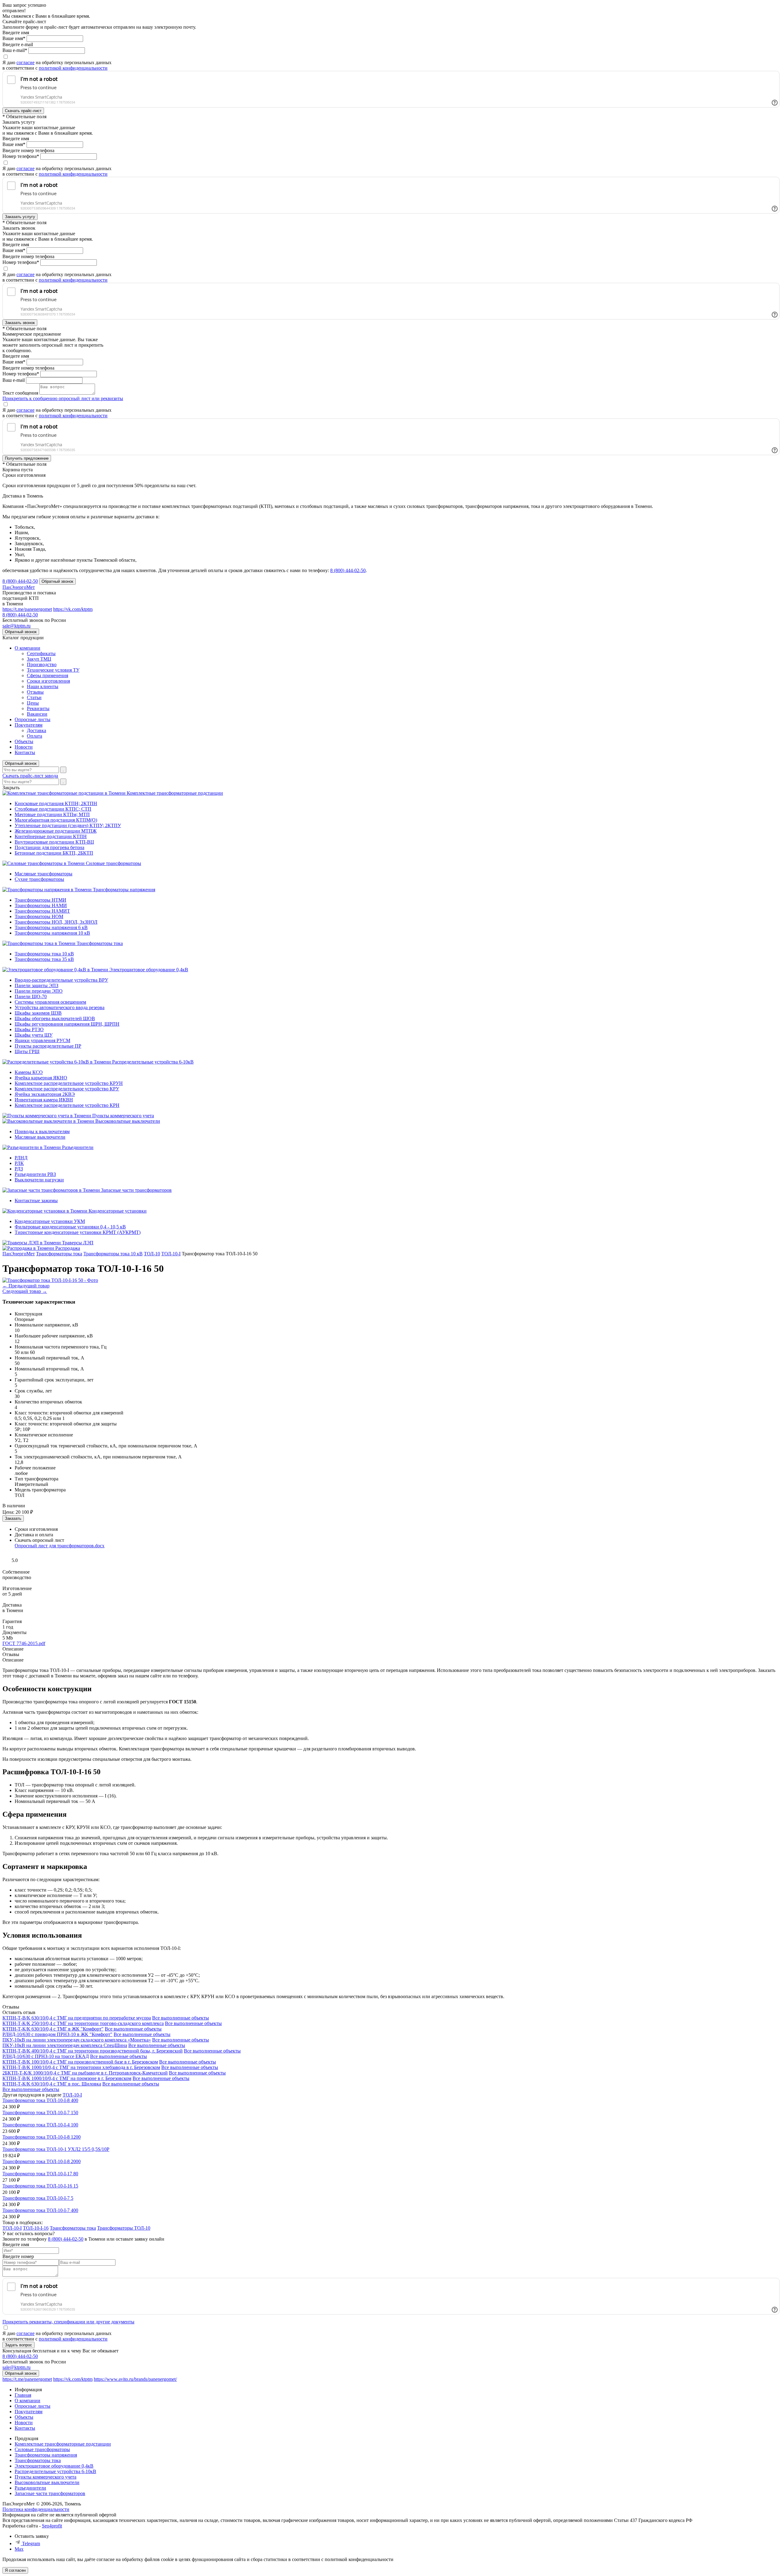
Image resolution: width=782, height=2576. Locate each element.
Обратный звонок (21, 763)
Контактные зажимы (36, 1200)
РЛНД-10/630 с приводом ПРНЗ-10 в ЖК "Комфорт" (57, 2034)
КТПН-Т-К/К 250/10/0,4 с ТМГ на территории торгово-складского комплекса (83, 2023)
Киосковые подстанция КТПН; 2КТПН (56, 803)
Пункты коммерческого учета (123, 1116)
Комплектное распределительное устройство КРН (67, 1105)
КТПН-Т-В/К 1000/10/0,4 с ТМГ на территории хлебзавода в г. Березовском (81, 2067)
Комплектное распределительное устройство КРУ (67, 1089)
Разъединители (78, 1147)
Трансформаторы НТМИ (40, 900)
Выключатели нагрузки (39, 1180)
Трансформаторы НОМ (39, 916)
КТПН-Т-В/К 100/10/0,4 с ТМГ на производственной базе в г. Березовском (80, 2062)
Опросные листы (33, 719)
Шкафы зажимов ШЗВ (38, 1013)
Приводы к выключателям (42, 1131)
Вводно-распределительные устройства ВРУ (61, 980)
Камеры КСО (29, 1072)
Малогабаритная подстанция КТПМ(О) (56, 820)
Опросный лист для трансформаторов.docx (60, 1546)
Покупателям (29, 725)
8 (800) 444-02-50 (348, 570)
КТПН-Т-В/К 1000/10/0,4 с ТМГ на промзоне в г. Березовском (67, 2078)
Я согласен (15, 2570)
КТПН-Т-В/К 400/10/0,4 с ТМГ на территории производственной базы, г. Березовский (93, 2051)
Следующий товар (25, 1291)
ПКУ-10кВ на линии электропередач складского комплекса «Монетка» (77, 2040)
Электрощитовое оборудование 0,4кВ (149, 970)
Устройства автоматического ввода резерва (60, 1007)
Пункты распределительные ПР (48, 1046)
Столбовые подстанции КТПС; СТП (53, 809)
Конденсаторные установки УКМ (50, 1221)
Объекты (24, 741)
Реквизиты (38, 708)
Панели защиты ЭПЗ (37, 985)
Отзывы (35, 692)
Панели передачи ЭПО (39, 991)
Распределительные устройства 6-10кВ (153, 1062)
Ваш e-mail (14, 380)
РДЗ (19, 1169)
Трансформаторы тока (100, 943)
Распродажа (68, 1248)
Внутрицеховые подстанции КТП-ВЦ (54, 842)
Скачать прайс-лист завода (30, 776)
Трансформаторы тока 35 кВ (44, 959)
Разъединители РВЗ (35, 1174)
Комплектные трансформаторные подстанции (175, 793)
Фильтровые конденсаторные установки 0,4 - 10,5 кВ (70, 1227)
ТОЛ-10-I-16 (36, 2228)
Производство (42, 664)
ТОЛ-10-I (72, 2095)
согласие (26, 62)
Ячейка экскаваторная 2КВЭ (45, 1094)
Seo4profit (52, 2526)
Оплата (35, 736)
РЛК (19, 1163)
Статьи (34, 697)
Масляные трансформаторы (44, 874)
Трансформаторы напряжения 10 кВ (52, 933)
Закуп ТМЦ (39, 659)
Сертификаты (41, 653)
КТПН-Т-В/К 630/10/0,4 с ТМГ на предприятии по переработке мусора (77, 2018)
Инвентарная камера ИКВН (44, 1100)
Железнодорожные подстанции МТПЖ (56, 831)
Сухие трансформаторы (39, 879)
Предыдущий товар (26, 1286)
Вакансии (37, 714)
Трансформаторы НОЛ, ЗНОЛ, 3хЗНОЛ (56, 922)
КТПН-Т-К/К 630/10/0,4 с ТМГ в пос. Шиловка (52, 2084)
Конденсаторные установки (118, 1211)
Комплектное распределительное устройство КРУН (69, 1083)
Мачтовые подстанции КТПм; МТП (52, 814)
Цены (33, 703)
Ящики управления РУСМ (42, 1040)
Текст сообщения (20, 393)
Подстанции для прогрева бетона (49, 847)
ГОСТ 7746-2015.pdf (24, 1643)
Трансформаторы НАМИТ (42, 911)
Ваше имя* (14, 38)
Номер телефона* (21, 156)
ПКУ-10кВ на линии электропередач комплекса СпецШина (65, 2045)
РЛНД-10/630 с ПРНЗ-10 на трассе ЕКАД (46, 2056)
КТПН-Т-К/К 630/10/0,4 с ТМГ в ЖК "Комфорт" (53, 2029)
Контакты (25, 752)
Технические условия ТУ (53, 670)
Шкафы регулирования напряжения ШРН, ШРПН (67, 1024)
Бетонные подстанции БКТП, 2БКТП (54, 853)
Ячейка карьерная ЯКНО (41, 1078)
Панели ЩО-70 (31, 996)
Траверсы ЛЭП (78, 1243)
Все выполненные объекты (181, 2018)
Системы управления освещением (50, 1002)
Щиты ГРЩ (27, 1051)
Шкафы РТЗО (29, 1029)
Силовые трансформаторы (113, 863)
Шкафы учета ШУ (34, 1035)
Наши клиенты (43, 686)
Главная (23, 2395)
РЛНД (21, 1158)
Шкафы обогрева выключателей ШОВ (55, 1018)
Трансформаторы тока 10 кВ (44, 954)
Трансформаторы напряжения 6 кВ (51, 927)
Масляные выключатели (40, 1137)
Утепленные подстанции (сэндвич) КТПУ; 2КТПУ (68, 825)
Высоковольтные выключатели (128, 1121)
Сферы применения (48, 675)
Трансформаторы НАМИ (41, 905)
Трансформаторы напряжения (124, 890)
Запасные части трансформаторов (136, 1190)
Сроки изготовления (48, 681)
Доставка (37, 730)
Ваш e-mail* (15, 50)
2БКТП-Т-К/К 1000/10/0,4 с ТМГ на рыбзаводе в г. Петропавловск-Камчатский (85, 2073)
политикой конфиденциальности (73, 68)
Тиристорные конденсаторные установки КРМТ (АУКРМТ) (78, 1232)
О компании (27, 648)
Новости (24, 747)
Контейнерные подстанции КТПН (51, 836)
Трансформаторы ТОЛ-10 (124, 2228)
